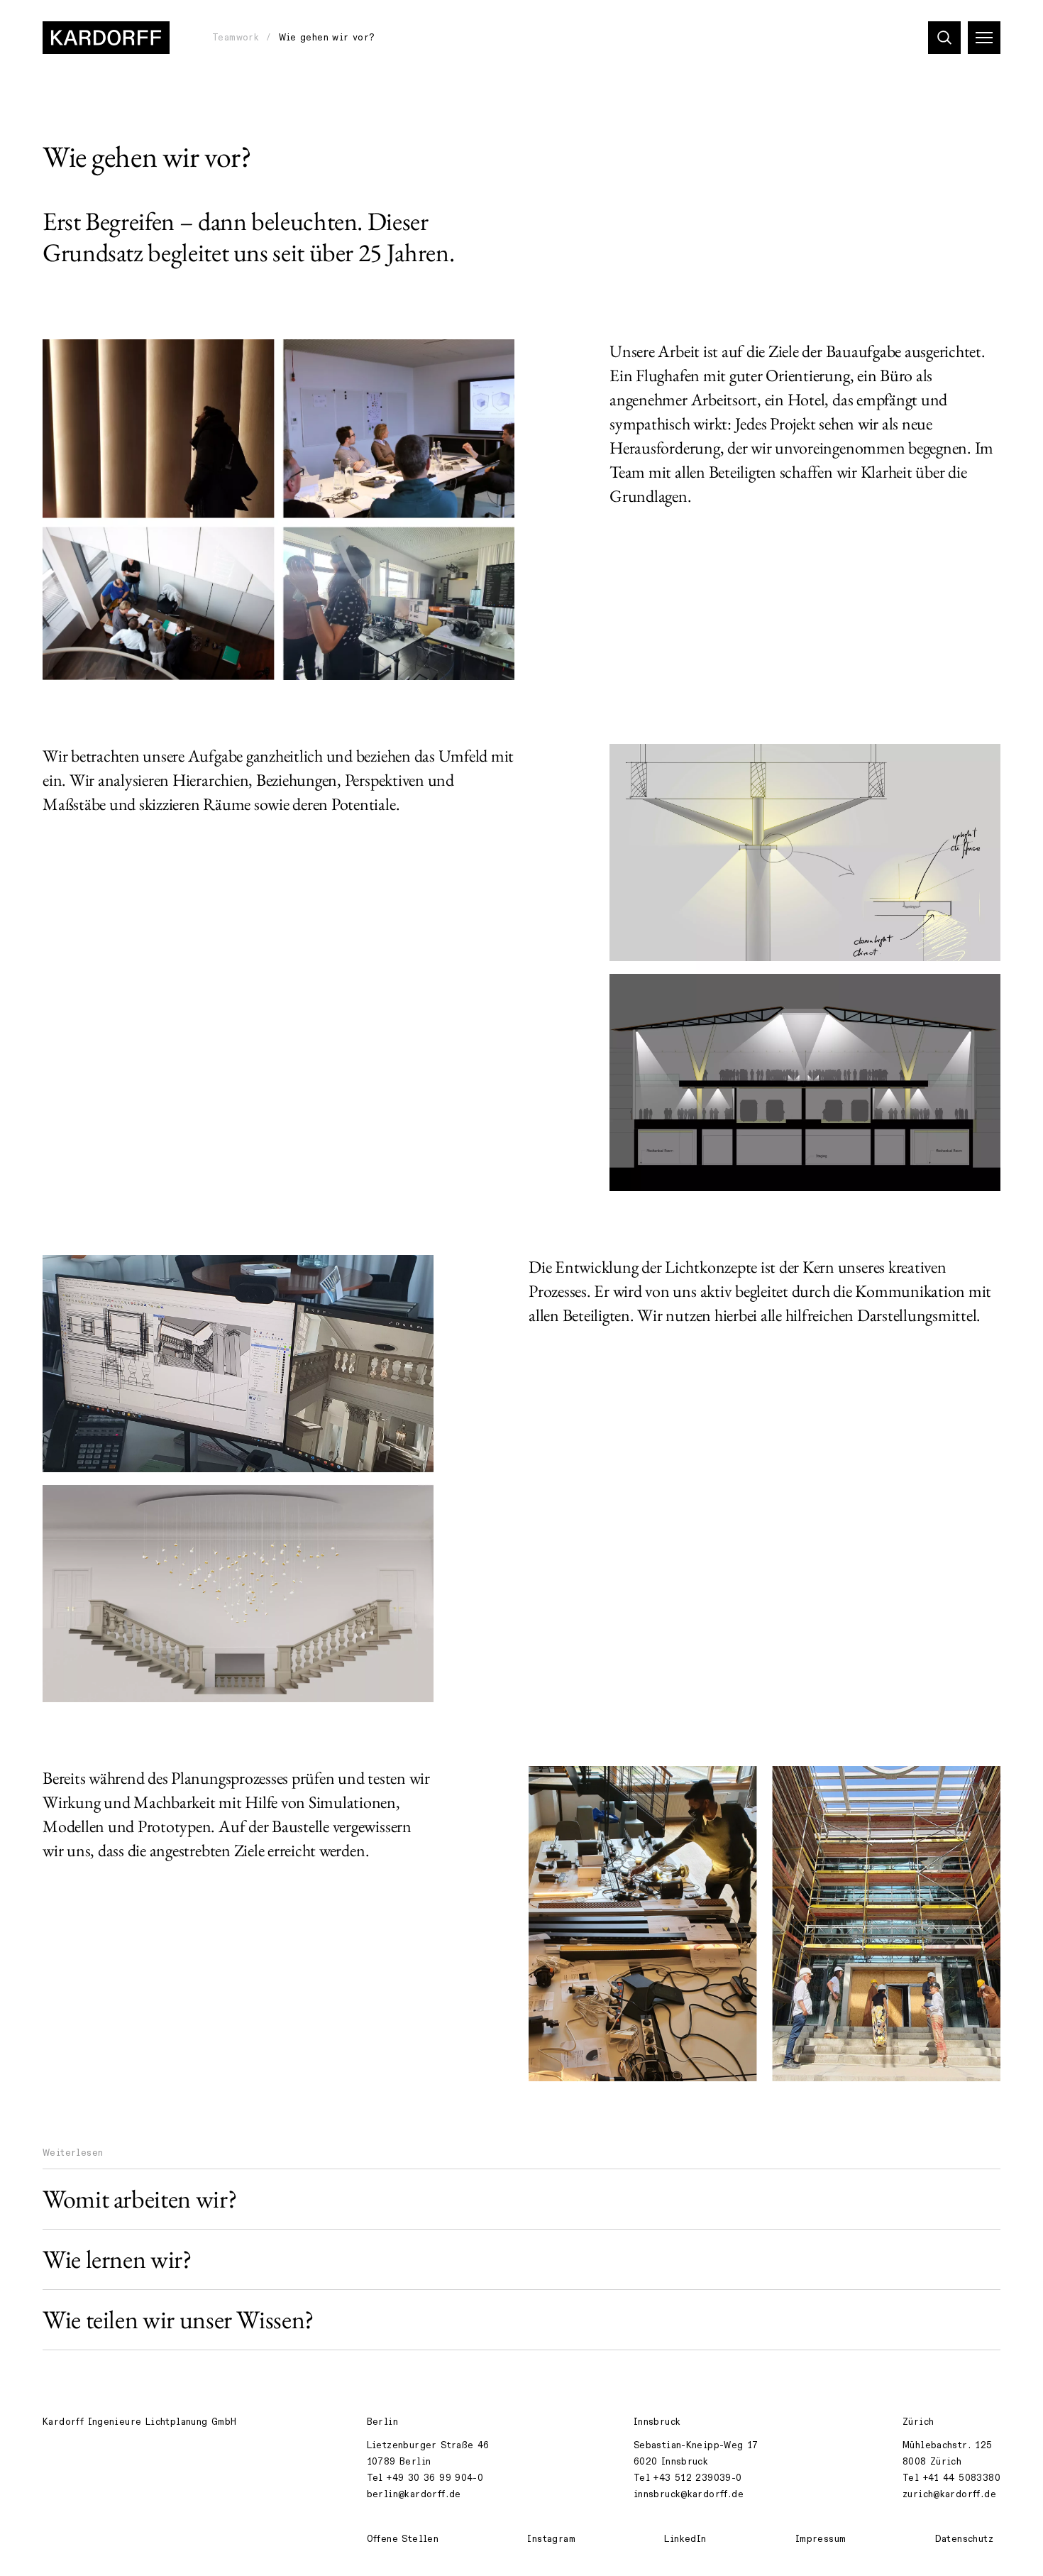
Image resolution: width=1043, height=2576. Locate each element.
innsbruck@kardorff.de (689, 2494)
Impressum (821, 2539)
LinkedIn (685, 2539)
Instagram (551, 2539)
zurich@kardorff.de (949, 2494)
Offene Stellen (403, 2539)
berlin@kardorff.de (414, 2494)
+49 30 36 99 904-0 (435, 2478)
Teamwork (236, 38)
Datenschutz (964, 2539)
